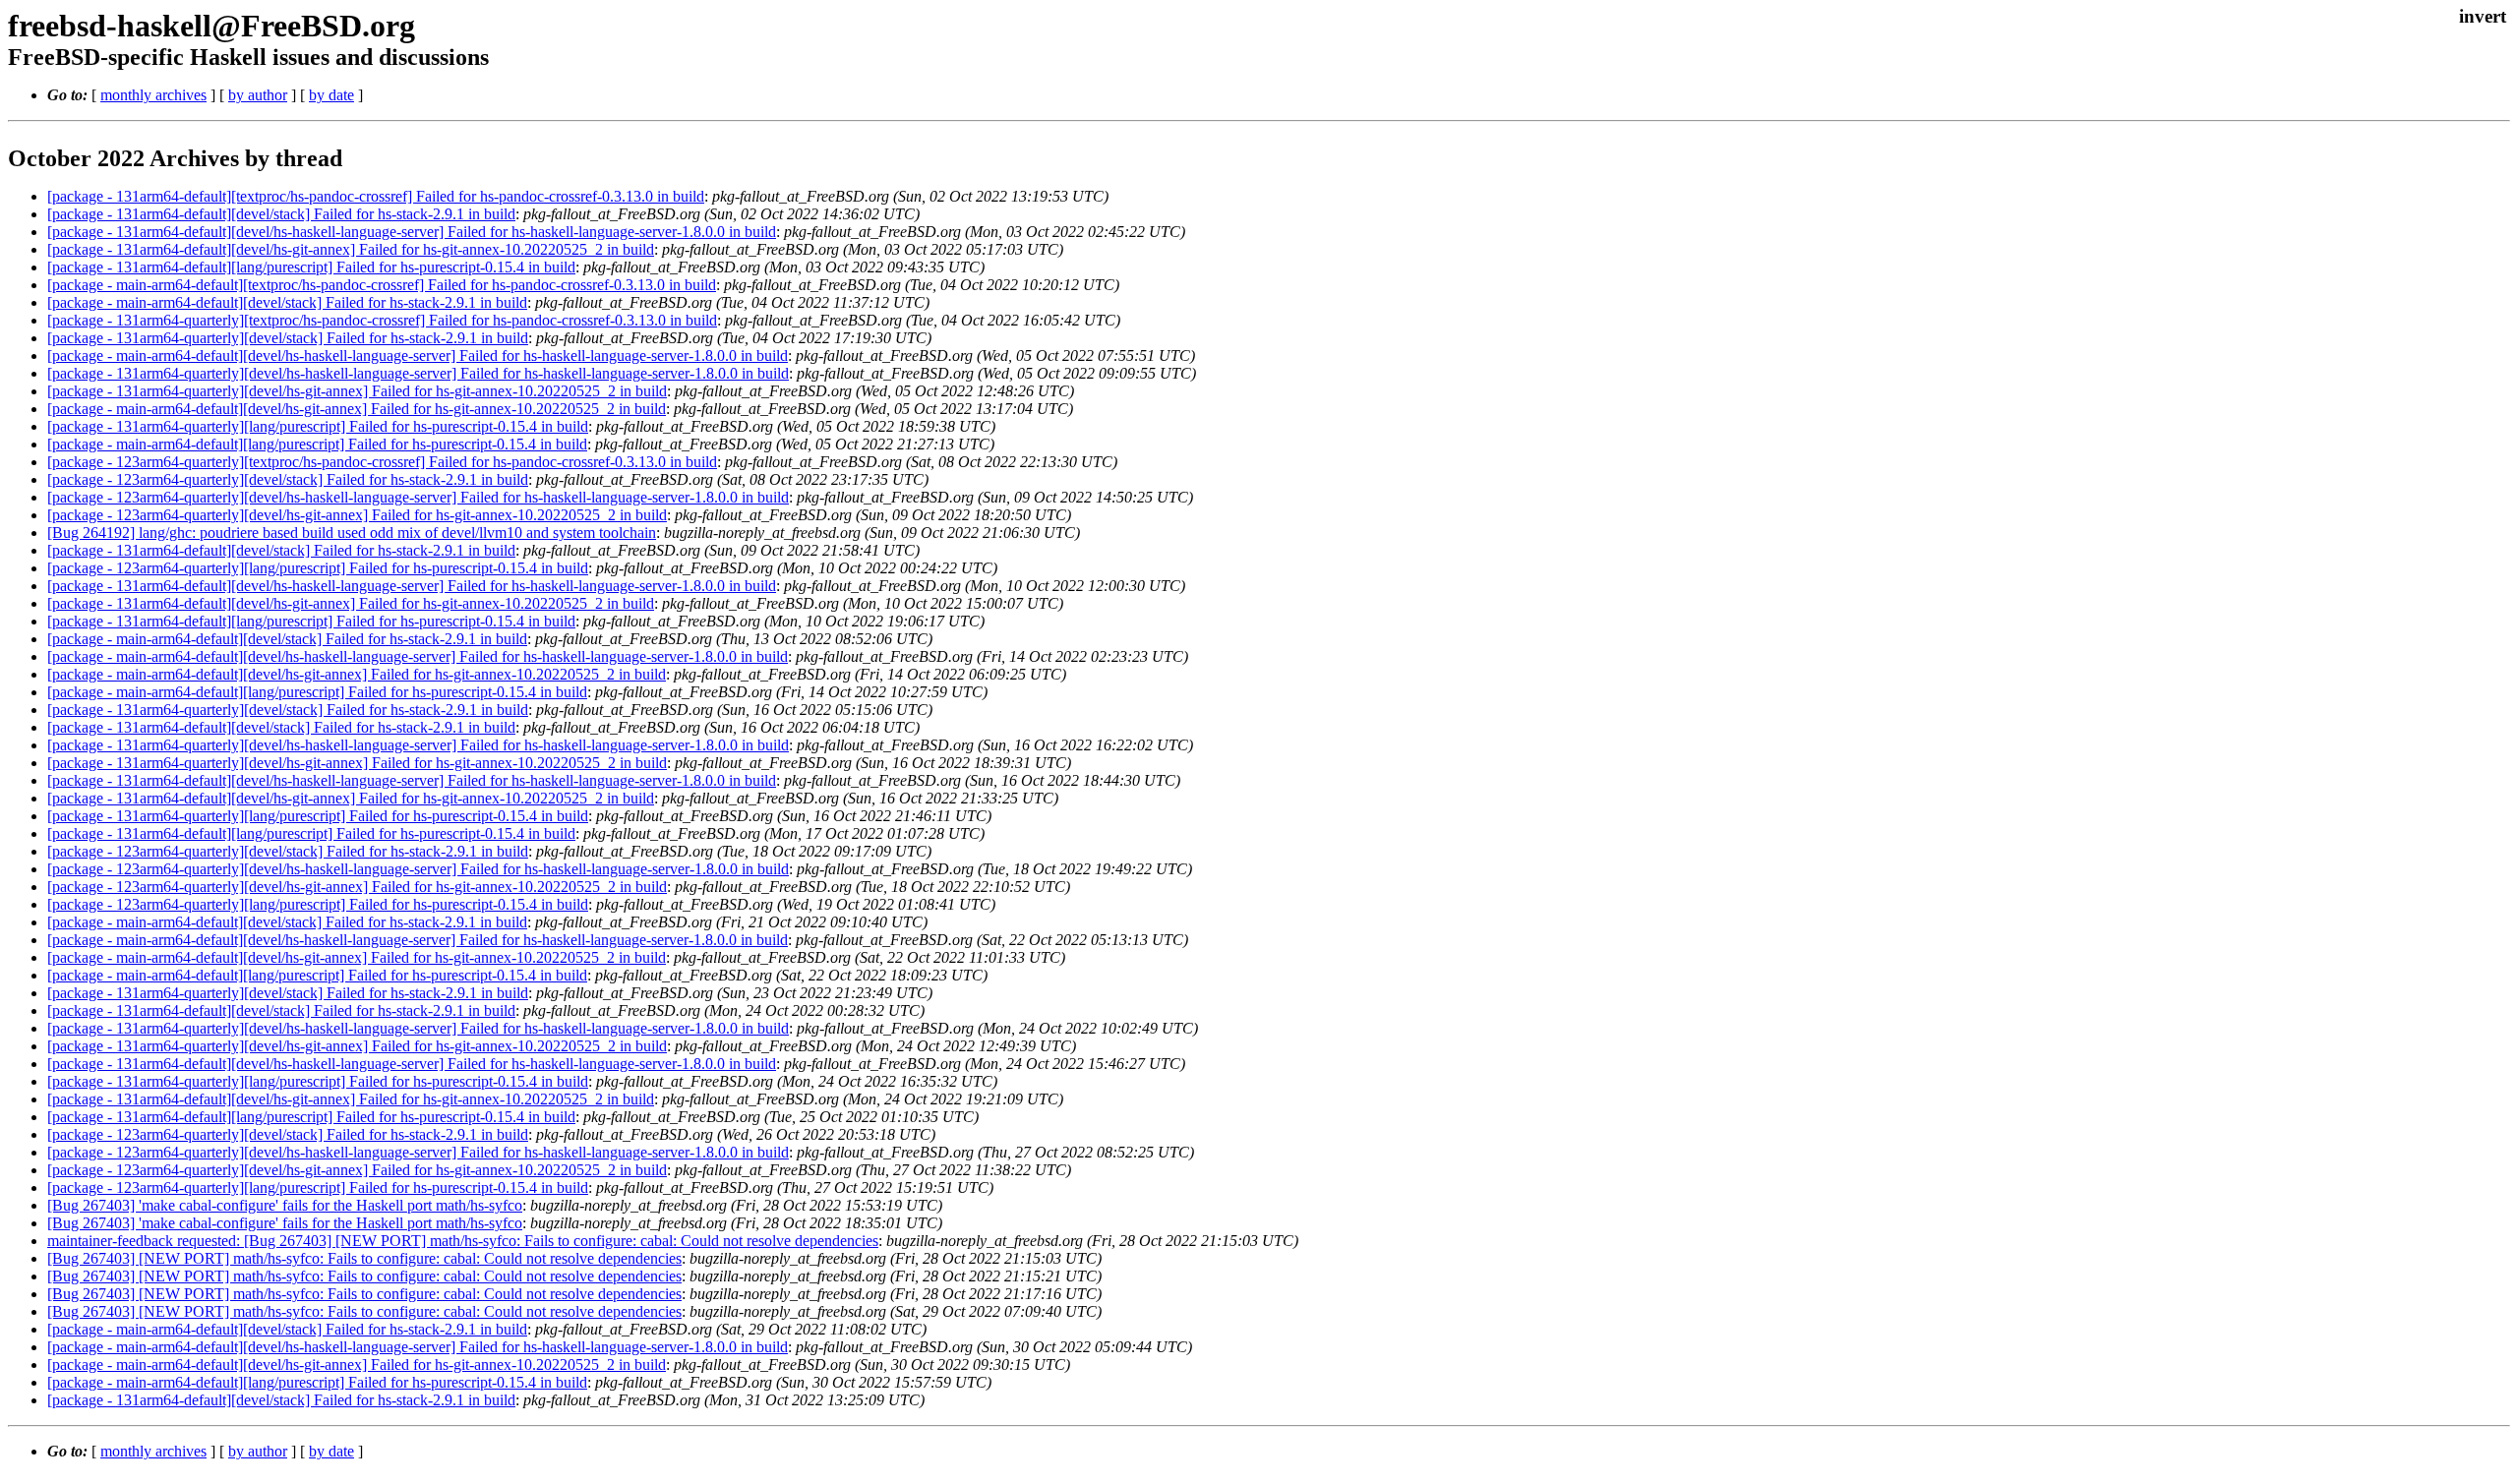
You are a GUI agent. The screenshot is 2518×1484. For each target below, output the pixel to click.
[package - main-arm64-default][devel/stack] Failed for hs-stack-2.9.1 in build (287, 302)
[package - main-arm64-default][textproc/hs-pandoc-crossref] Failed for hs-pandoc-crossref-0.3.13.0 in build (382, 285)
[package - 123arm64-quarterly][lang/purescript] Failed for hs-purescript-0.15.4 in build (318, 568)
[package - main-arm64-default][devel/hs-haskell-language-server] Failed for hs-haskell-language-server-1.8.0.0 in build (418, 356)
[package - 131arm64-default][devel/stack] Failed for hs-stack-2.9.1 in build (281, 214)
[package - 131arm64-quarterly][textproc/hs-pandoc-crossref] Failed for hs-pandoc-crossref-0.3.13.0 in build (382, 320)
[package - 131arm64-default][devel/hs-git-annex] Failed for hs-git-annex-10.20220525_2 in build (351, 249)
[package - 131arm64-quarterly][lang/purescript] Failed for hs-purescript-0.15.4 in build (318, 426)
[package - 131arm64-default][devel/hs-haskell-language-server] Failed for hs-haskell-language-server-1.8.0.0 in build (412, 232)
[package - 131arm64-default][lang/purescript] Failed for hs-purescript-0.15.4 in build (311, 267)
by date (331, 95)
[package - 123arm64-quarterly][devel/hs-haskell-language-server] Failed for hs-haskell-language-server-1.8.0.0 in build (418, 497)
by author (258, 95)
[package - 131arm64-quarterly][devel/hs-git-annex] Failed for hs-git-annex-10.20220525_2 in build (357, 391)
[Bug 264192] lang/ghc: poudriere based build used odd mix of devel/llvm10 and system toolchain (352, 533)
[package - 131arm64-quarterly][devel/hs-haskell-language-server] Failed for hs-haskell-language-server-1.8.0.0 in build (418, 373)
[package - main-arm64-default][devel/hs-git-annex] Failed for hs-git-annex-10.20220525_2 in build (357, 409)
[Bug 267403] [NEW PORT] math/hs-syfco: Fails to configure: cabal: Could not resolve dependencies (364, 1258)
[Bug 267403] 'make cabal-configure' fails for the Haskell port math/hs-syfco (285, 1205)
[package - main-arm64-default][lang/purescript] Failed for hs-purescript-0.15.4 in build (317, 444)
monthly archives (153, 95)
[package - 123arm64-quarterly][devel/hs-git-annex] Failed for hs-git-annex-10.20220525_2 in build (357, 515)
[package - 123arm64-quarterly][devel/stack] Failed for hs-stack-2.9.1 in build (288, 479)
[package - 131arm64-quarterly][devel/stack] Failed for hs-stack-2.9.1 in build (288, 338)
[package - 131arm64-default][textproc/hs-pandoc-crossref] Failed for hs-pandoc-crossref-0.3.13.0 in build (376, 196)
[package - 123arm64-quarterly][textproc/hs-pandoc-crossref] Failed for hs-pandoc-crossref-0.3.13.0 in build (382, 462)
